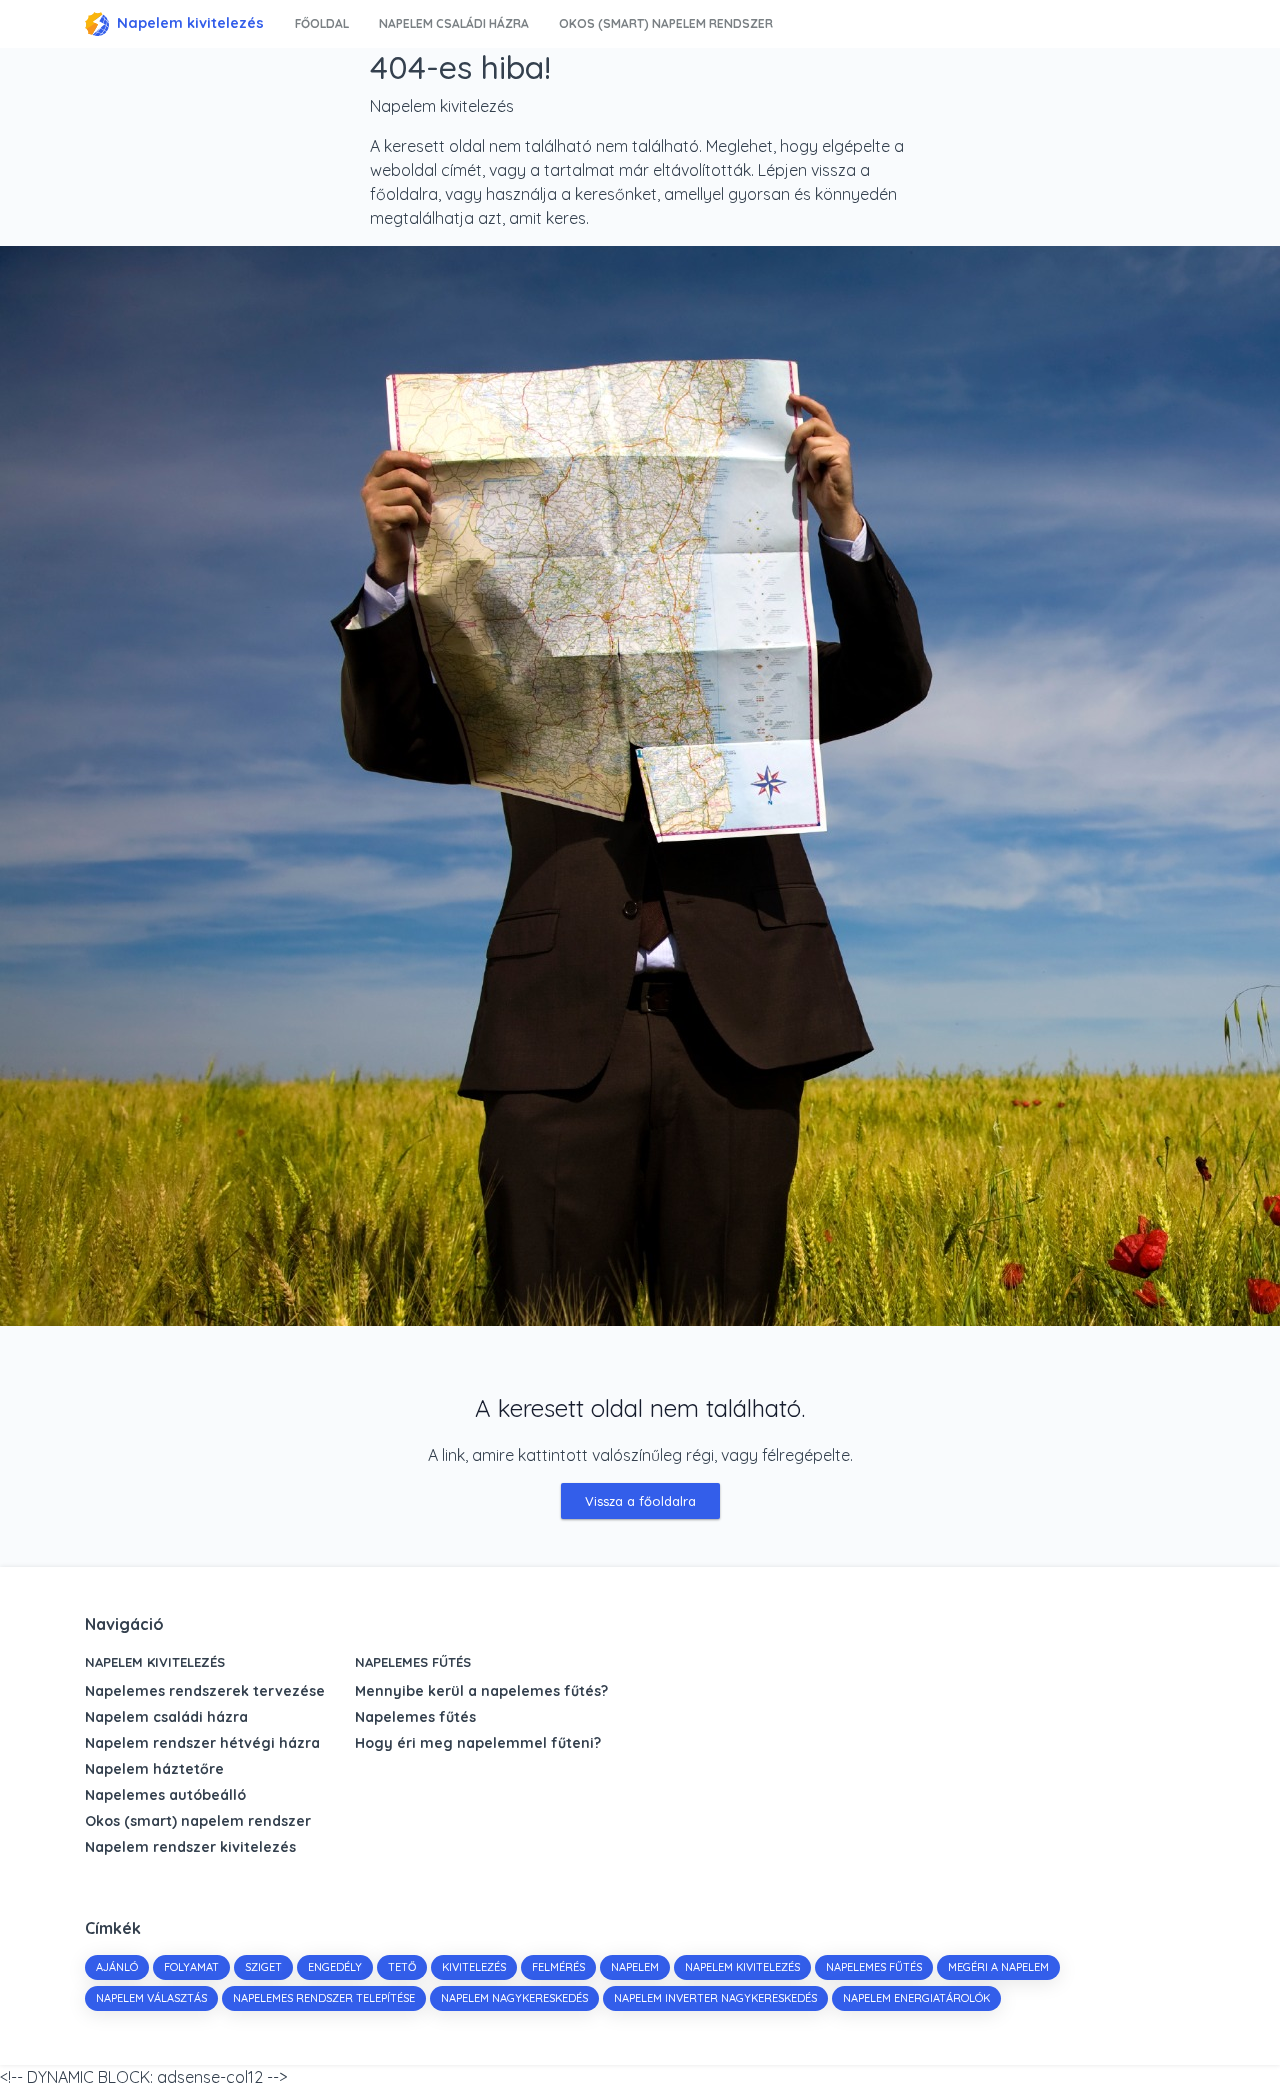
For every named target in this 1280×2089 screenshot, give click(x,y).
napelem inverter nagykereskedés (715, 1998)
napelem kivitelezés (742, 1967)
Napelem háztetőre (154, 1769)
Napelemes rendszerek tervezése (205, 1691)
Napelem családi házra (454, 23)
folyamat (191, 1967)
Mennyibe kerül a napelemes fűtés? (481, 1691)
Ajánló (117, 1967)
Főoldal (322, 23)
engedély (335, 1967)
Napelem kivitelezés (190, 23)
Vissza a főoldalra (640, 1501)
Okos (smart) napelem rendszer (666, 23)
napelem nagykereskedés (514, 1998)
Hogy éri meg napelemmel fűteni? (478, 1743)
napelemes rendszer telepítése (324, 1998)
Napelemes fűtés (413, 1662)
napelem (635, 1967)
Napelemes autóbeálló (165, 1795)
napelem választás (151, 1998)
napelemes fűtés (874, 1967)
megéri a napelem (998, 1967)
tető (402, 1967)
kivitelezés (474, 1967)
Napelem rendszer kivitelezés (190, 1847)
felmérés (558, 1967)
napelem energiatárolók (916, 1998)
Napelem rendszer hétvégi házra (202, 1743)
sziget (263, 1967)
